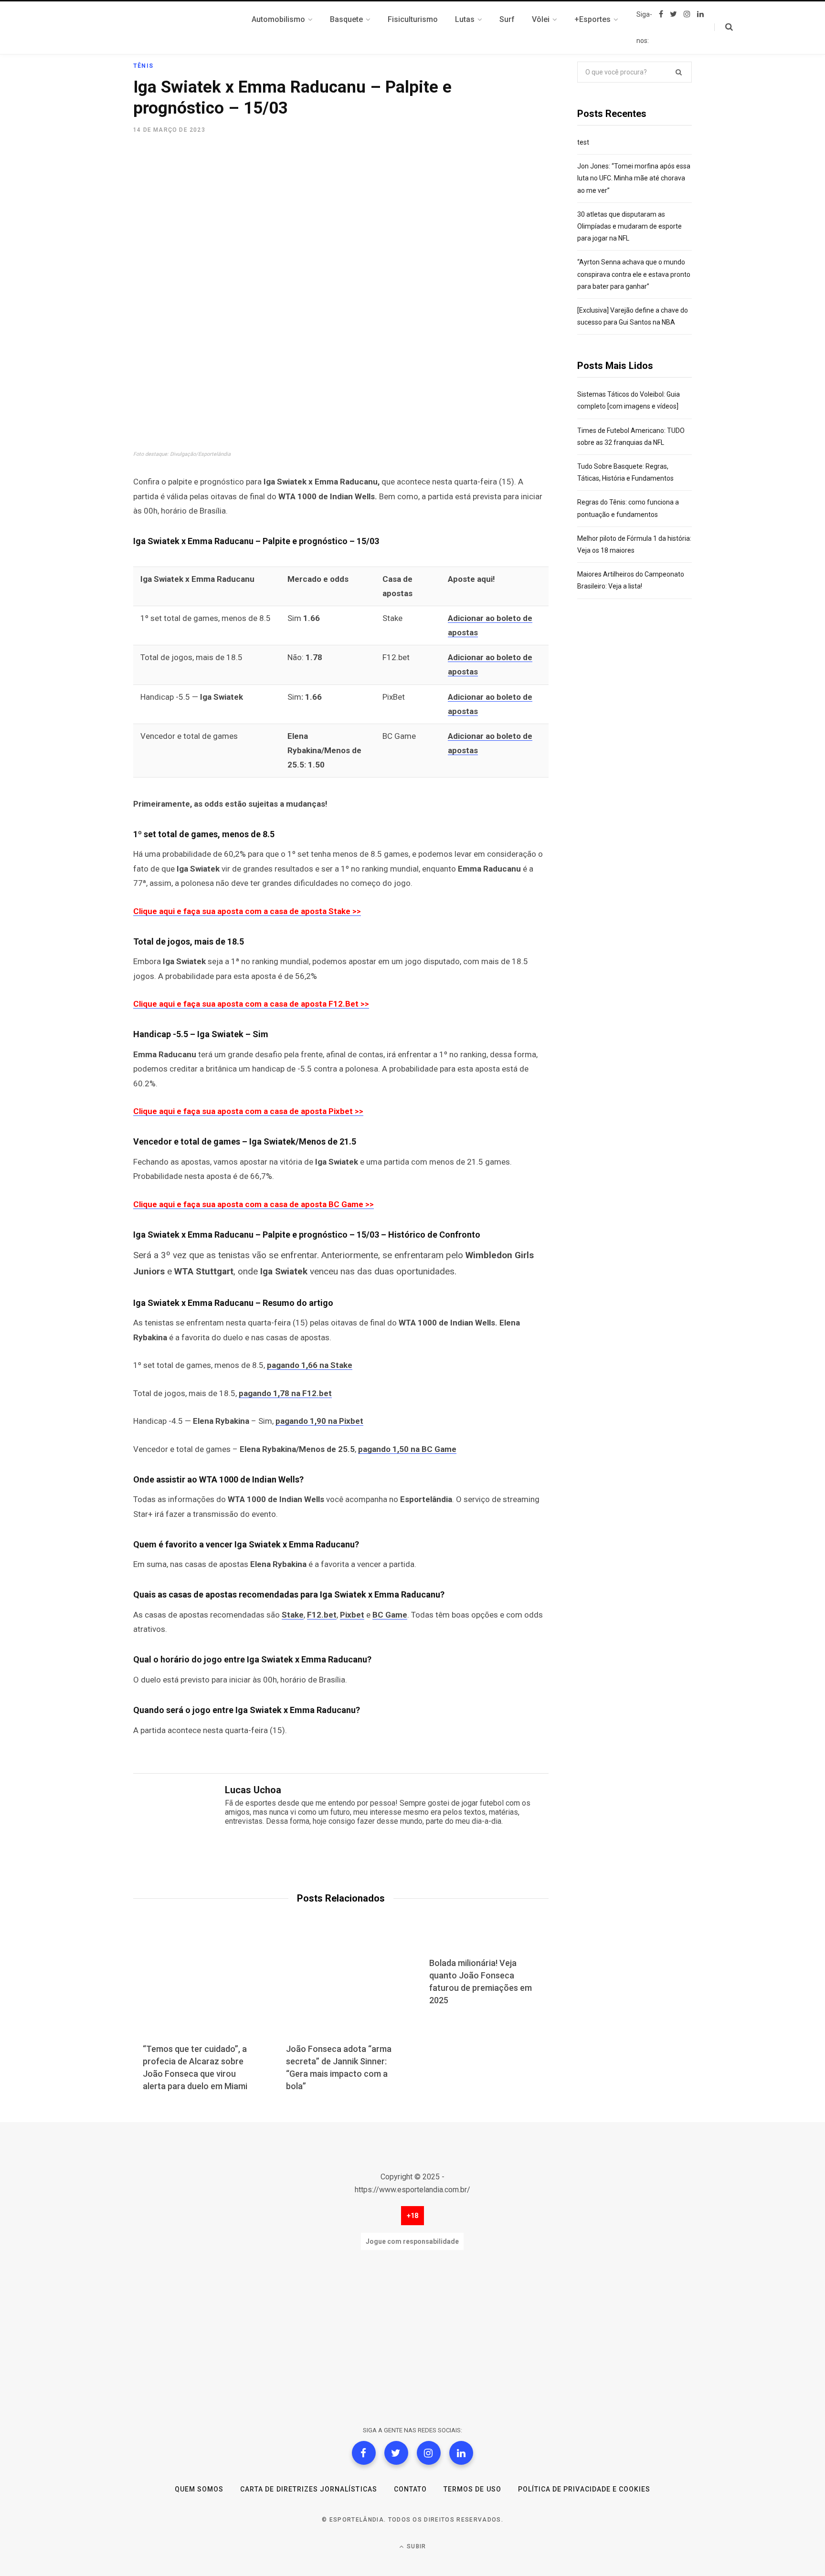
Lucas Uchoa (253, 1790)
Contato (410, 2489)
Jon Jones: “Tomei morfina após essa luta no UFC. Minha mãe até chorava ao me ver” (634, 178)
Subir (415, 2546)
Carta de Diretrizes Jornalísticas (309, 2489)
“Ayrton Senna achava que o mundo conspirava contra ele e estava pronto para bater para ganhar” (634, 274)
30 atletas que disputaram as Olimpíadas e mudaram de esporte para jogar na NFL (629, 226)
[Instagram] (429, 2453)
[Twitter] (396, 2453)
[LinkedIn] (461, 2453)
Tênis (143, 66)
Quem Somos (199, 2489)
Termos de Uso (472, 2489)
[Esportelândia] (181, 28)
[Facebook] (364, 2453)
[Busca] (724, 27)
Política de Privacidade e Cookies (584, 2489)
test (583, 142)
